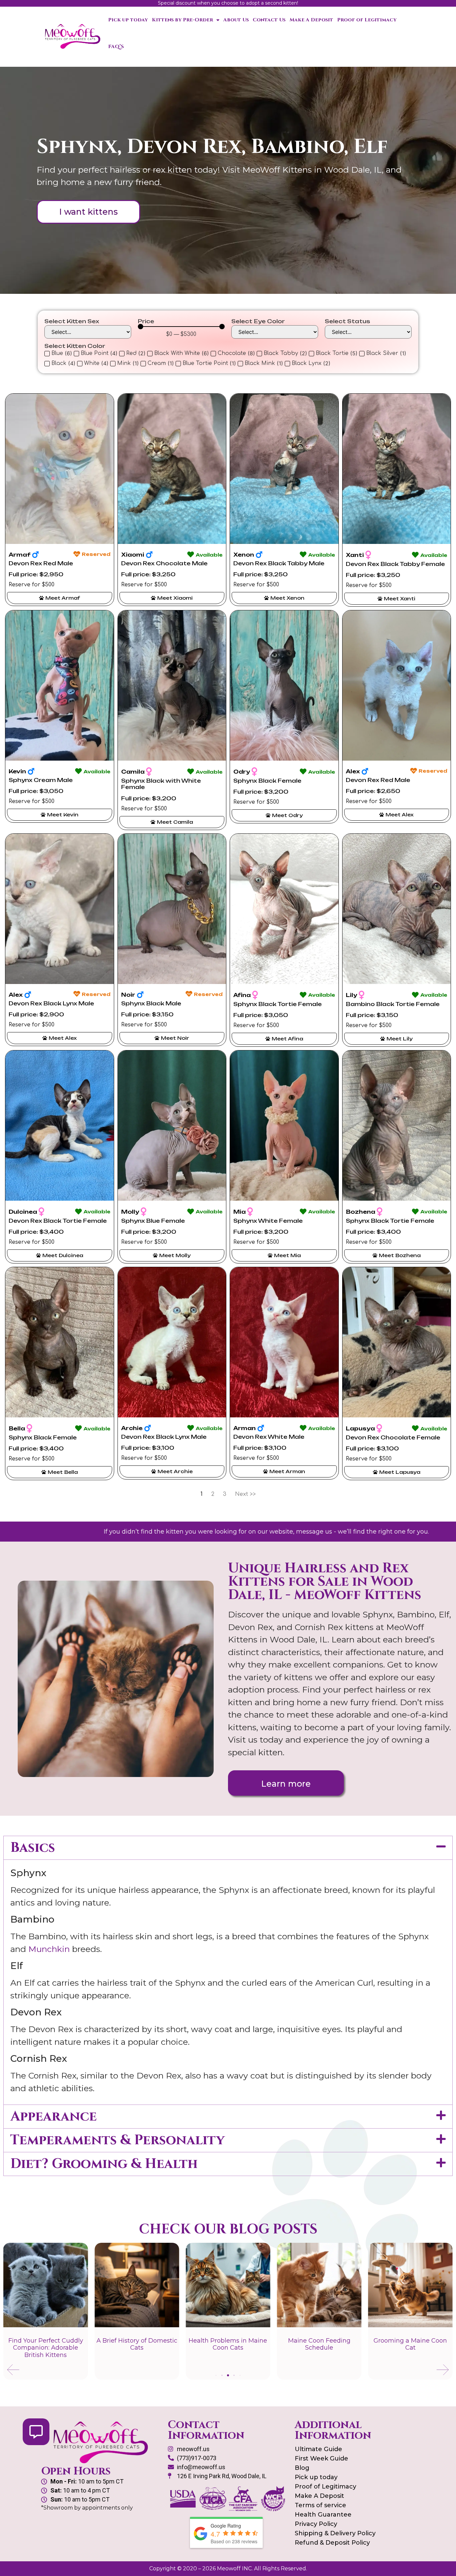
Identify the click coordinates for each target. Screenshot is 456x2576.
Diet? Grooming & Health (104, 2164)
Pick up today (128, 20)
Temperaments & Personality (118, 2140)
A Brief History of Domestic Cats (137, 2344)
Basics (33, 1848)
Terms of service (320, 2505)
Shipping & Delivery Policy (335, 2533)
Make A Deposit (311, 20)
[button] (228, 1848)
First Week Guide (321, 2458)
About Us (236, 20)
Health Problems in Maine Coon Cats (228, 2344)
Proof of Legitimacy (367, 20)
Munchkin (49, 1949)
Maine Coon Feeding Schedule (319, 2344)
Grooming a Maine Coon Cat (410, 2344)
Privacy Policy (316, 2524)
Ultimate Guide (318, 2449)
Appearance (54, 2117)
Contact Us (269, 20)
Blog (302, 2468)
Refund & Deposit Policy (332, 2543)
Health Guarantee (323, 2515)
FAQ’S (116, 47)
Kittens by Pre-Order (182, 20)
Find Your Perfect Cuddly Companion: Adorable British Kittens (46, 2348)
